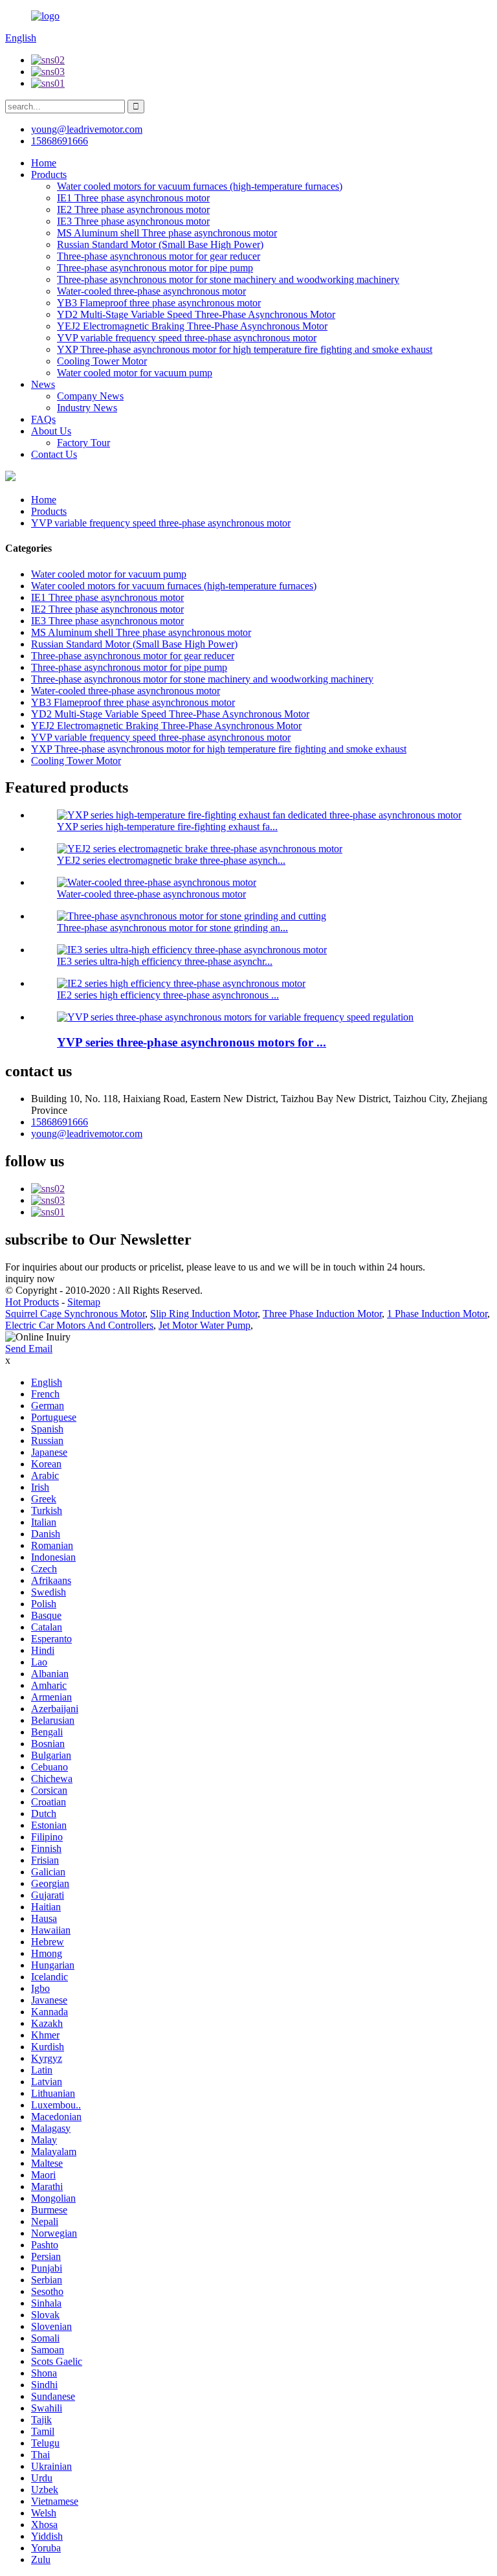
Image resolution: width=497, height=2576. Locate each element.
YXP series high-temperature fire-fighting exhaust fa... (167, 827)
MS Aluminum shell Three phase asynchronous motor (167, 233)
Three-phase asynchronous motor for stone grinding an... (172, 928)
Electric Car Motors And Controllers (79, 1325)
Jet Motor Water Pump (204, 1325)
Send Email (29, 1349)
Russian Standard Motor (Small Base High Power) (160, 244)
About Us (51, 431)
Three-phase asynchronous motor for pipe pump (155, 268)
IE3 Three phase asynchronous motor (133, 221)
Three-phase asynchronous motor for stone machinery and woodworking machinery (228, 279)
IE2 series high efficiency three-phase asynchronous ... (168, 995)
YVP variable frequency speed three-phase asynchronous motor (187, 338)
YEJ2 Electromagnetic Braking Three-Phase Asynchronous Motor (192, 326)
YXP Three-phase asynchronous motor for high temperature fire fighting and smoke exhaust (245, 349)
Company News (90, 396)
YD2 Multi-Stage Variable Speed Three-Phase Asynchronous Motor (196, 314)
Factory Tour (83, 443)
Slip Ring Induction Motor (204, 1314)
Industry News (87, 408)
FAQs (43, 419)
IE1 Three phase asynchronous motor (133, 198)
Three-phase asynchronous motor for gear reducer (159, 256)
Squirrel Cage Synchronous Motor (75, 1314)
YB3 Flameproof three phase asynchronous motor (159, 303)
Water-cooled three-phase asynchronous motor (151, 291)
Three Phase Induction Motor (322, 1314)
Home (44, 163)
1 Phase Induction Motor (437, 1314)
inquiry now (30, 1279)
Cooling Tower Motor (102, 361)
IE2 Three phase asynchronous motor (133, 209)
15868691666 (60, 1122)
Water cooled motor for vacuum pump (135, 373)
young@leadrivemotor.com (87, 1134)
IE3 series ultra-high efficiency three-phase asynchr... (165, 961)
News (43, 384)
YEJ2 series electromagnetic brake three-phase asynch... (171, 860)
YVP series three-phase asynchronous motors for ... (192, 1042)
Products (49, 175)
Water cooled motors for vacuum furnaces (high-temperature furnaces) (200, 186)
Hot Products (32, 1302)
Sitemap (84, 1302)
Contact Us (54, 454)
